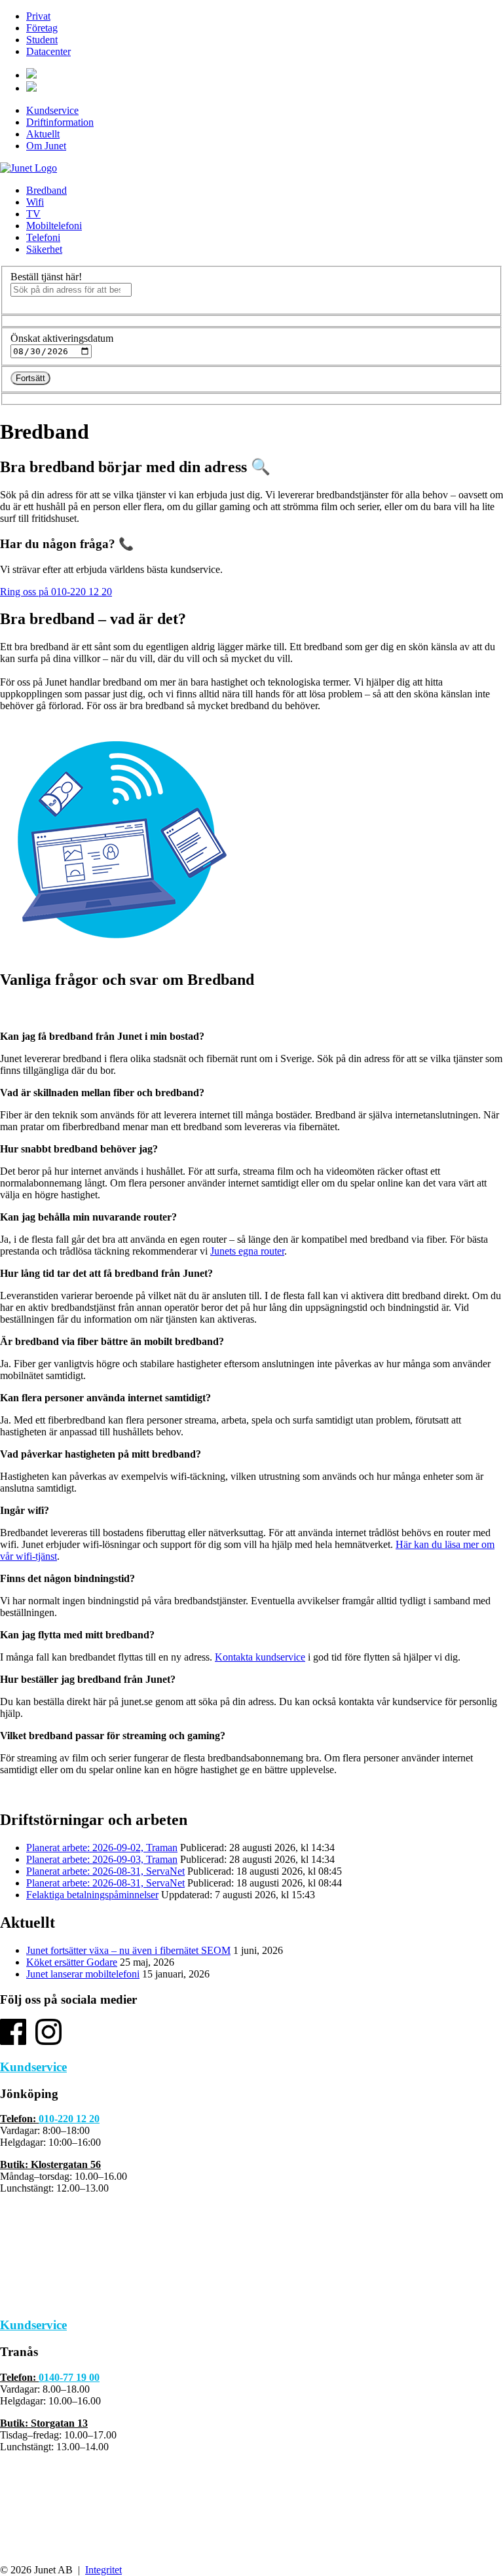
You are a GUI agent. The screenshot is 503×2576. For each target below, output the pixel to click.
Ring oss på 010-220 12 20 (56, 592)
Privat (38, 16)
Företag (42, 28)
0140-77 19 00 (69, 2377)
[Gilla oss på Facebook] (13, 2041)
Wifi (35, 202)
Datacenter (48, 51)
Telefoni (43, 237)
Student (42, 40)
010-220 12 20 (69, 2119)
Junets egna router (247, 1251)
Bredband (47, 190)
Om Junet (46, 146)
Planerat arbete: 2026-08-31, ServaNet (105, 1871)
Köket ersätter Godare (72, 1962)
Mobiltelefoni (54, 226)
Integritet (103, 2570)
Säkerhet (44, 249)
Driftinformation (60, 122)
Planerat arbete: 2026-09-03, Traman (102, 1859)
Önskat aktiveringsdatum (62, 338)
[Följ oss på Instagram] (48, 2041)
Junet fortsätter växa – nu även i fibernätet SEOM (128, 1950)
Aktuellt (43, 134)
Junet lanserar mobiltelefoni (83, 1974)
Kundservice (52, 110)
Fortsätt (30, 378)
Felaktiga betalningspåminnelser (92, 1895)
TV (33, 214)
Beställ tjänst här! (46, 277)
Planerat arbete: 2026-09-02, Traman (102, 1848)
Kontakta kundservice (260, 1657)
